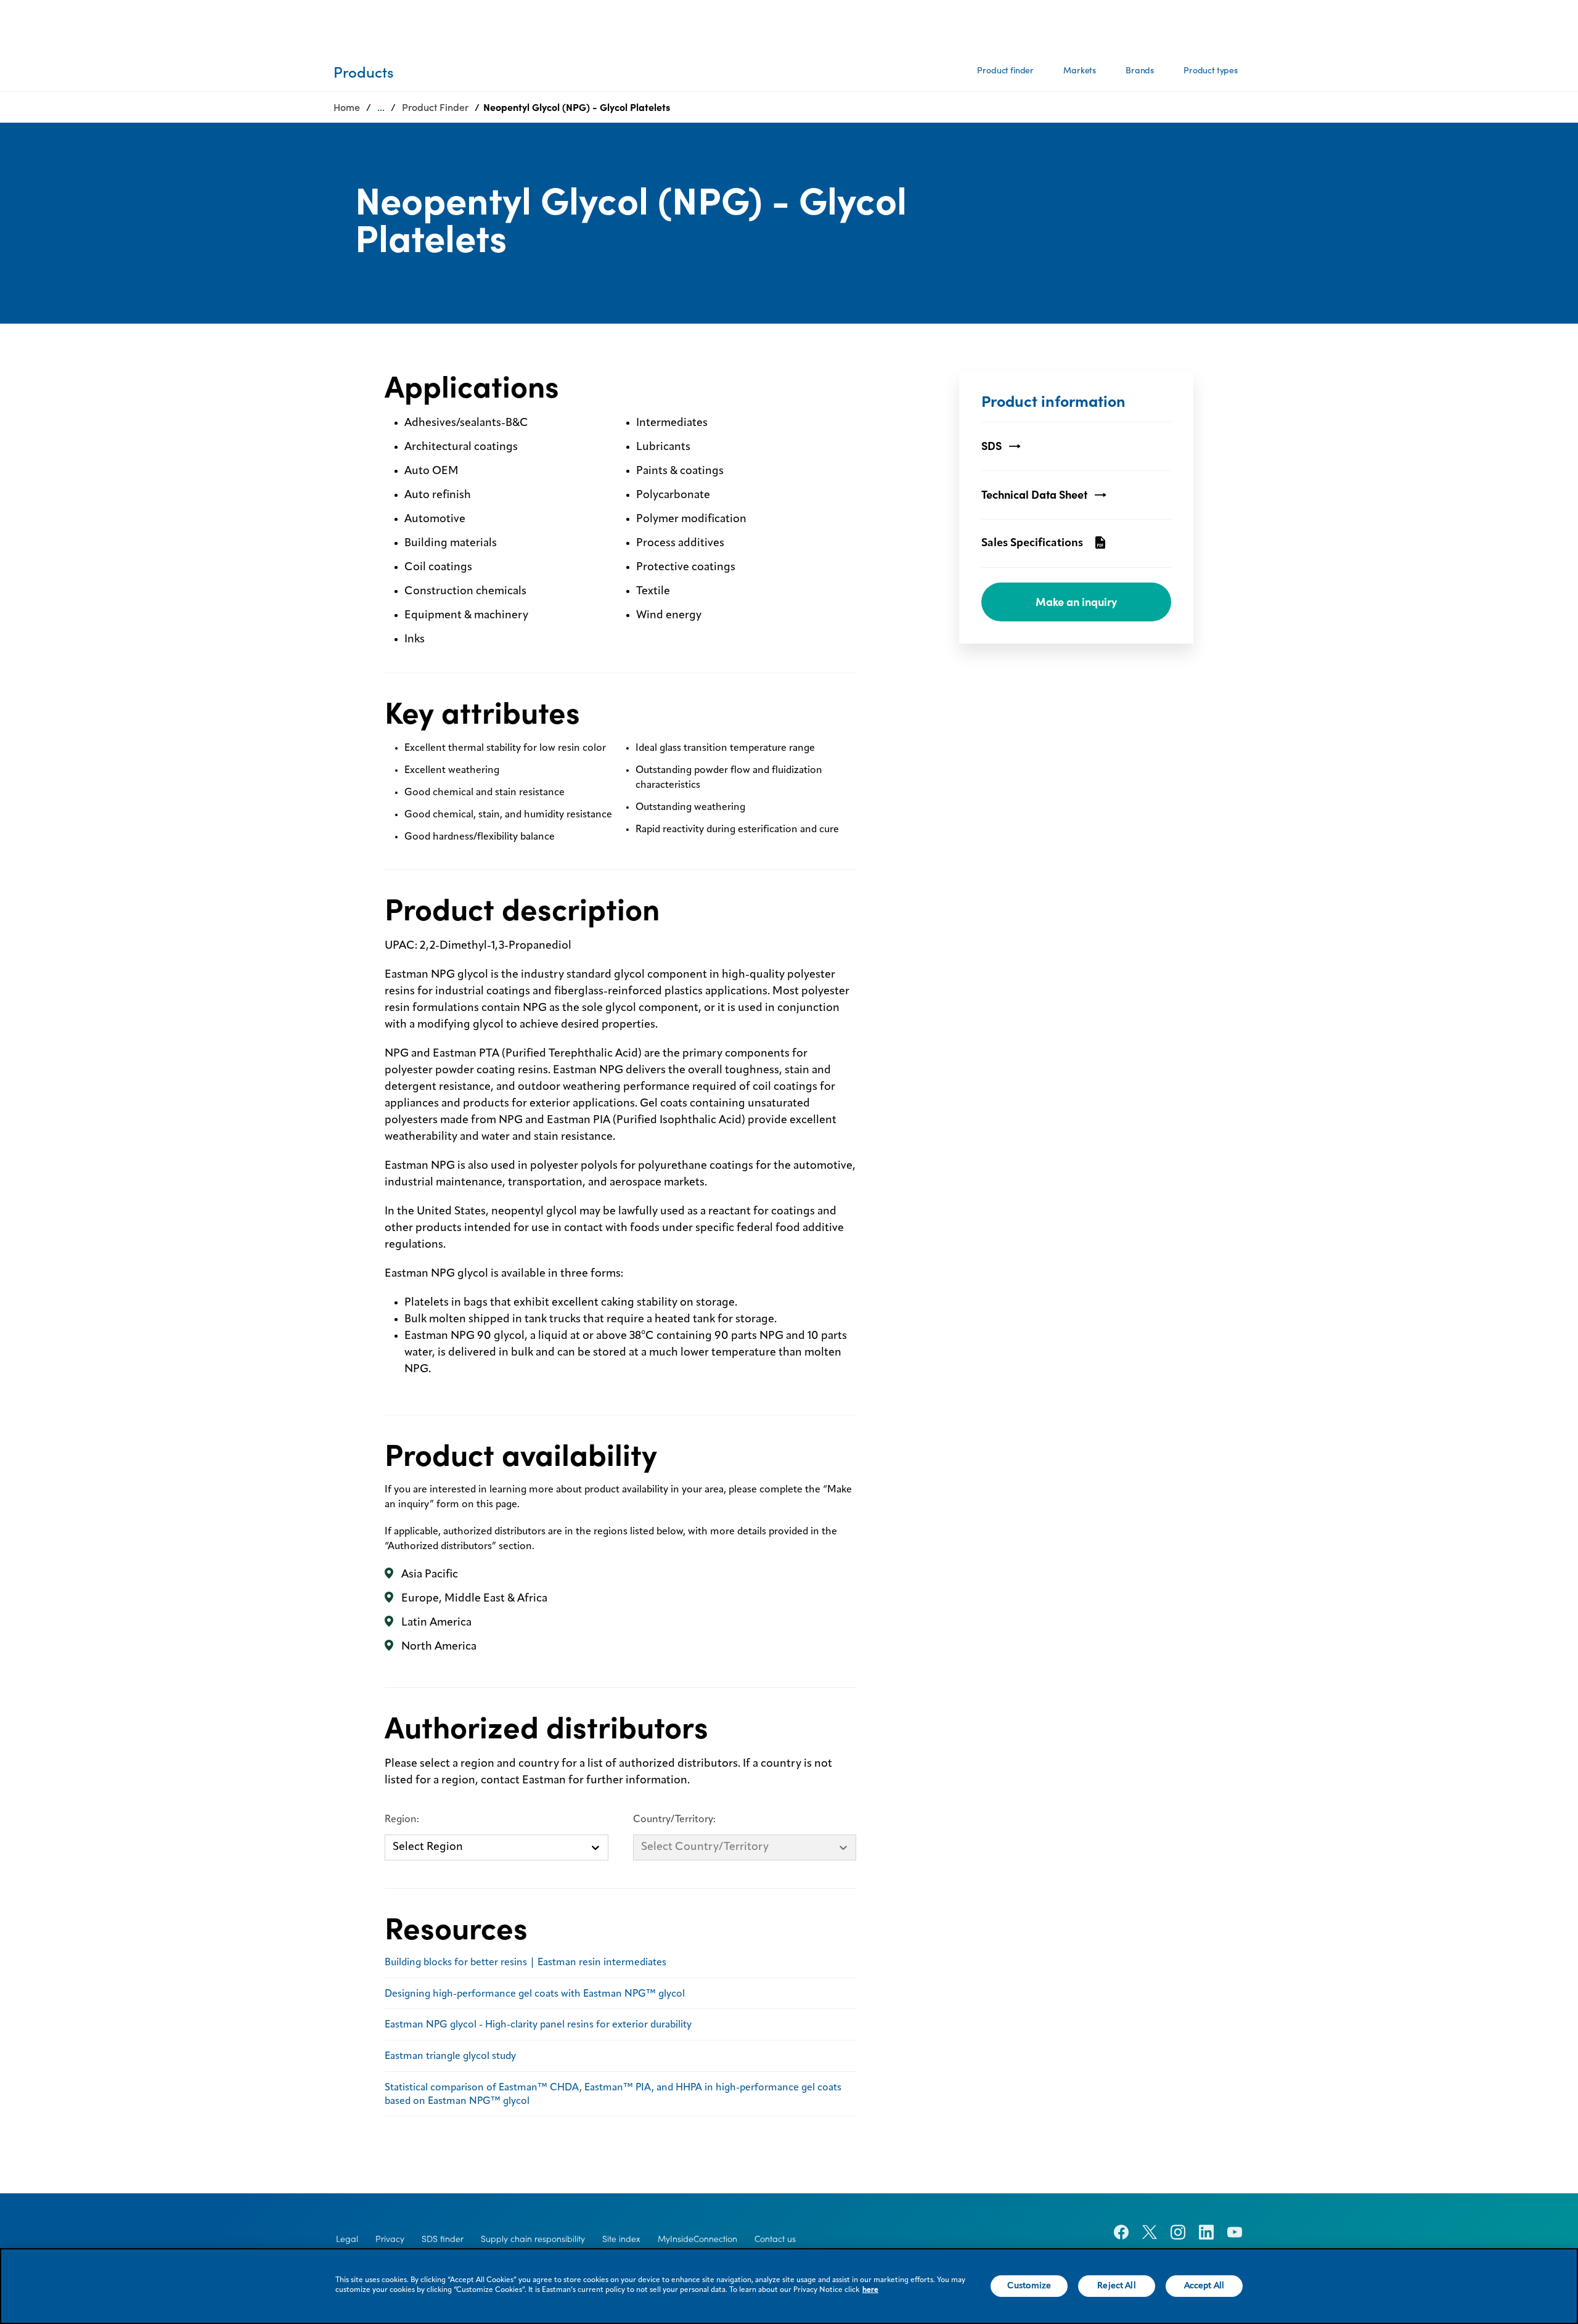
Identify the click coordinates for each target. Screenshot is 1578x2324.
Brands (1140, 70)
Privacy (390, 2239)
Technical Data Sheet (1034, 495)
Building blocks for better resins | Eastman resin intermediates (525, 1963)
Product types (1211, 70)
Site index (621, 2239)
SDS (991, 446)
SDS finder (443, 2239)
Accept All (1204, 2286)
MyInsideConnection (697, 2239)
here (870, 2290)
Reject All (1116, 2286)
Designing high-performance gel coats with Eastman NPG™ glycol (535, 1994)
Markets (1080, 70)
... (381, 107)
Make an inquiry (1076, 602)
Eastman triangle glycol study (450, 2056)
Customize (1029, 2286)
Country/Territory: (674, 1820)
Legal (347, 2239)
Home (347, 107)
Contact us (775, 2239)
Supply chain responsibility (533, 2239)
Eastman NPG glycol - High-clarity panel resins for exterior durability (538, 2025)
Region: (402, 1820)
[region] (789, 2286)
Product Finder (435, 107)
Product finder (1005, 70)
